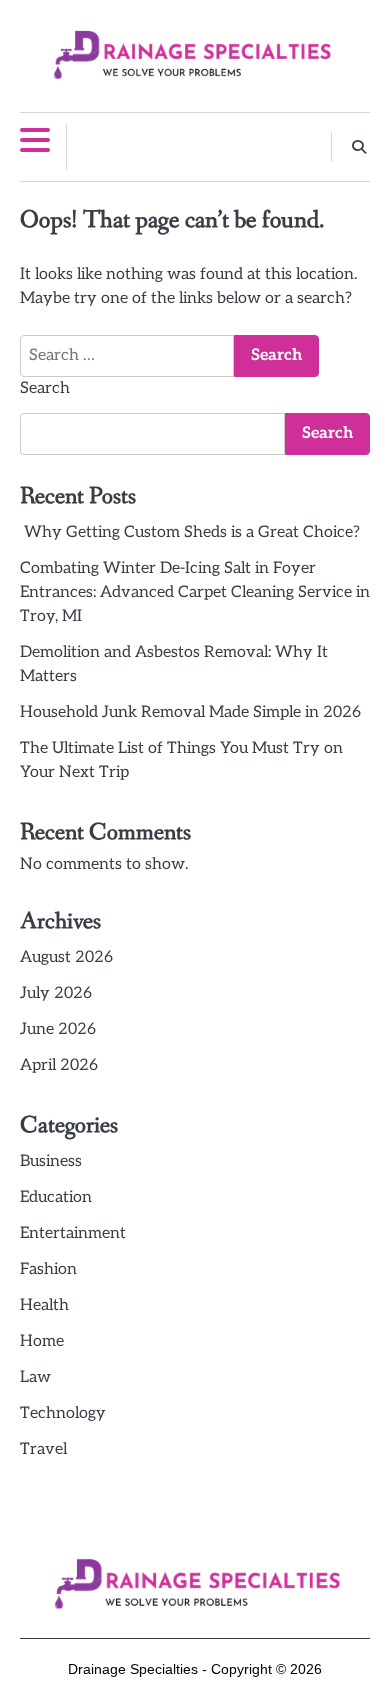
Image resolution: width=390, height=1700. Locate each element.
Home (42, 1341)
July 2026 (56, 993)
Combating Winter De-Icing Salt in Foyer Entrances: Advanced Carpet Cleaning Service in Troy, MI (195, 592)
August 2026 (66, 957)
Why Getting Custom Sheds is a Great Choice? (190, 532)
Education (56, 1197)
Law (35, 1377)
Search (45, 388)
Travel (43, 1449)
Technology (63, 1413)
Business (51, 1161)
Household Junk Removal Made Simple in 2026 (190, 712)
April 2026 (59, 1065)
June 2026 (58, 1029)
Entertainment (73, 1233)
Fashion (48, 1269)
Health (44, 1305)
